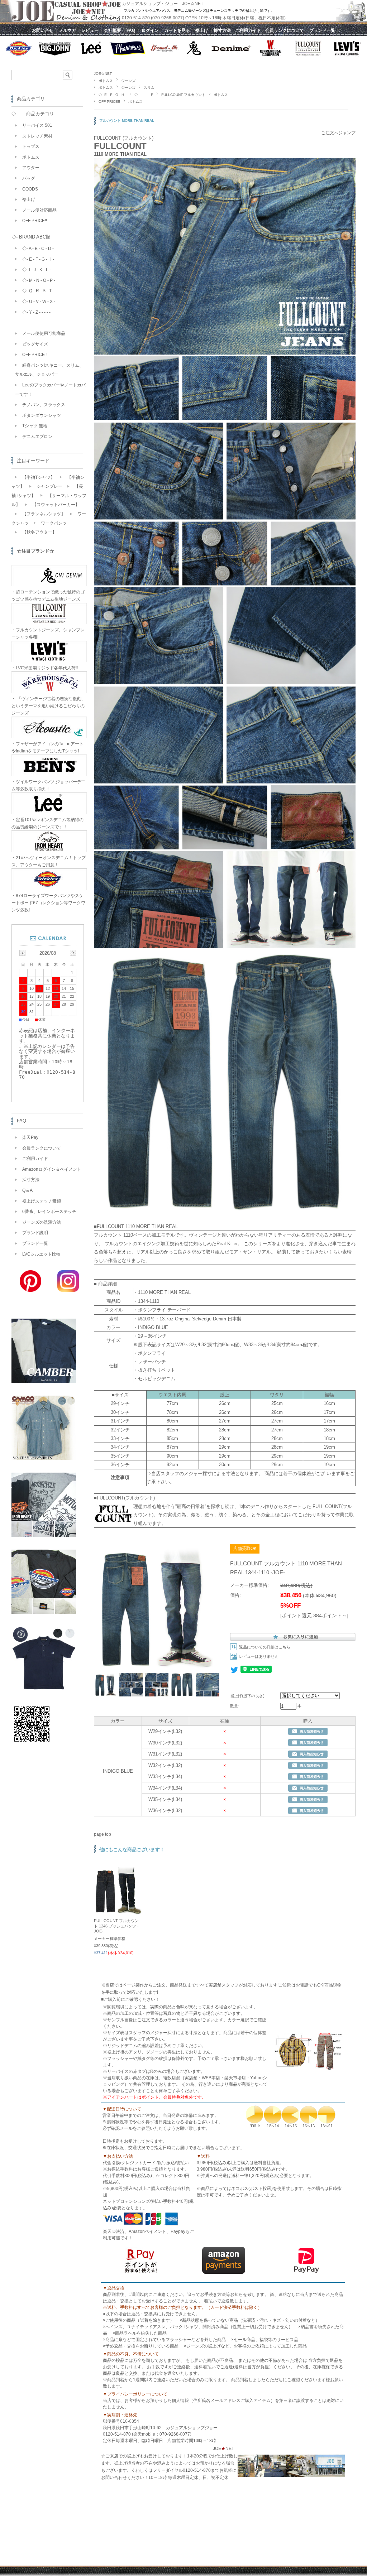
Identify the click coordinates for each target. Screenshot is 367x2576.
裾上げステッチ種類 (42, 1201)
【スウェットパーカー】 (56, 505)
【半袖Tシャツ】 (39, 477)
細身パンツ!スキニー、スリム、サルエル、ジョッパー (49, 370)
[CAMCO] (44, 1458)
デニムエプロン (37, 437)
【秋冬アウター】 (39, 532)
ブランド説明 (35, 1233)
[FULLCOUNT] (44, 1689)
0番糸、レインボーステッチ (49, 1212)
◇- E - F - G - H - (112, 95)
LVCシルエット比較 (41, 1254)
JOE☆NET (103, 74)
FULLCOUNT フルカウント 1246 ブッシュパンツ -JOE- (116, 1926)
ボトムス (106, 81)
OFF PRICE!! (109, 102)
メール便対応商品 (39, 210)
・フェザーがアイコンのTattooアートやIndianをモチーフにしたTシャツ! (47, 747)
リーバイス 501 (37, 125)
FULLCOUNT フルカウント (183, 95)
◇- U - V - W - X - (39, 302)
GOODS (30, 189)
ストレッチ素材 (37, 136)
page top (103, 1834)
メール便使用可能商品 (44, 333)
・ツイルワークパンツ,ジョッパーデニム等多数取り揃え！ (49, 785)
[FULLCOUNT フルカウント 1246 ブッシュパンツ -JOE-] (118, 1911)
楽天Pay (30, 1137)
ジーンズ (128, 81)
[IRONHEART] (44, 1535)
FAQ (22, 1121)
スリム (149, 88)
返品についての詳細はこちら (265, 1647)
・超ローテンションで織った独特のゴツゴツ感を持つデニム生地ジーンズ (48, 596)
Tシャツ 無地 (35, 426)
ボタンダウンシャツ (42, 415)
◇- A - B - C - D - (38, 249)
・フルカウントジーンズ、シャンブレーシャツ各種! (48, 634)
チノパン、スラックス (44, 405)
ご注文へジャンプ (338, 133)
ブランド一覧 (35, 1243)
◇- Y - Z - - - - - (36, 312)
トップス (31, 146)
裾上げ (29, 199)
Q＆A (27, 1190)
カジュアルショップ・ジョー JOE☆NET (163, 4)
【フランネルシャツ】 (44, 514)
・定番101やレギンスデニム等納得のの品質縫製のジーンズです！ (47, 823)
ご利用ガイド (35, 1159)
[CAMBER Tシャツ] (44, 1381)
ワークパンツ (54, 523)
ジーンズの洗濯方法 (42, 1222)
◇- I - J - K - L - (37, 270)
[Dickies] (44, 1612)
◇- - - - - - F (144, 95)
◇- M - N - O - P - (39, 280)
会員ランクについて (42, 1148)
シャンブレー (49, 486)
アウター (31, 168)
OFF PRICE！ (36, 355)
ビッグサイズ (35, 344)
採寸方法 (31, 1180)
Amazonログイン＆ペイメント (52, 1169)
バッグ (29, 178)
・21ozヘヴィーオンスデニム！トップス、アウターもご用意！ (49, 861)
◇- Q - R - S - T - (38, 291)
